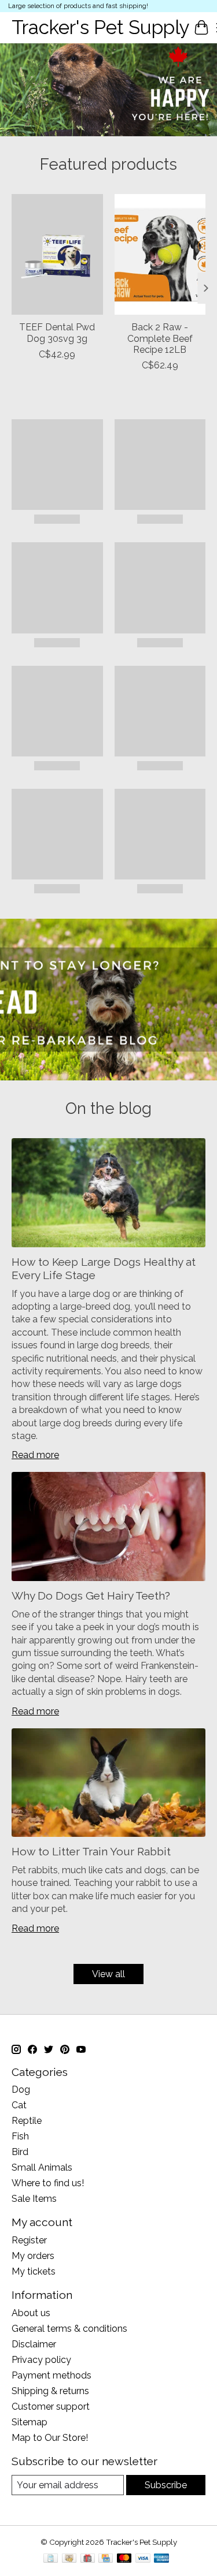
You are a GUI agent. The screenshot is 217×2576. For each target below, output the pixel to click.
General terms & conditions (69, 2329)
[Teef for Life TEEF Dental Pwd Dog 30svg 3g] (57, 254)
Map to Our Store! (50, 2438)
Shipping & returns (50, 2391)
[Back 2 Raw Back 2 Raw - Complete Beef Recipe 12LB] (160, 254)
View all (108, 1974)
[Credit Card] (106, 2559)
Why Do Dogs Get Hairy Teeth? (91, 1595)
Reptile (27, 2121)
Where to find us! (48, 2183)
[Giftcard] (88, 2559)
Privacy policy (41, 2360)
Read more (35, 1455)
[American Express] (161, 2559)
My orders (33, 2256)
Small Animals (42, 2167)
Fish (20, 2136)
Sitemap (30, 2422)
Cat (19, 2105)
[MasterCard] (124, 2559)
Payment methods (52, 2375)
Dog (21, 2089)
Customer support (51, 2407)
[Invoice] (51, 2559)
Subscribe (166, 2485)
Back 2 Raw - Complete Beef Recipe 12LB (160, 338)
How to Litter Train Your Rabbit (91, 1851)
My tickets (34, 2271)
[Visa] (143, 2559)
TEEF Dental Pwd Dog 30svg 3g (57, 333)
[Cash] (69, 2559)
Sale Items (34, 2199)
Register (29, 2240)
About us (31, 2313)
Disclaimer (34, 2344)
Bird (20, 2152)
